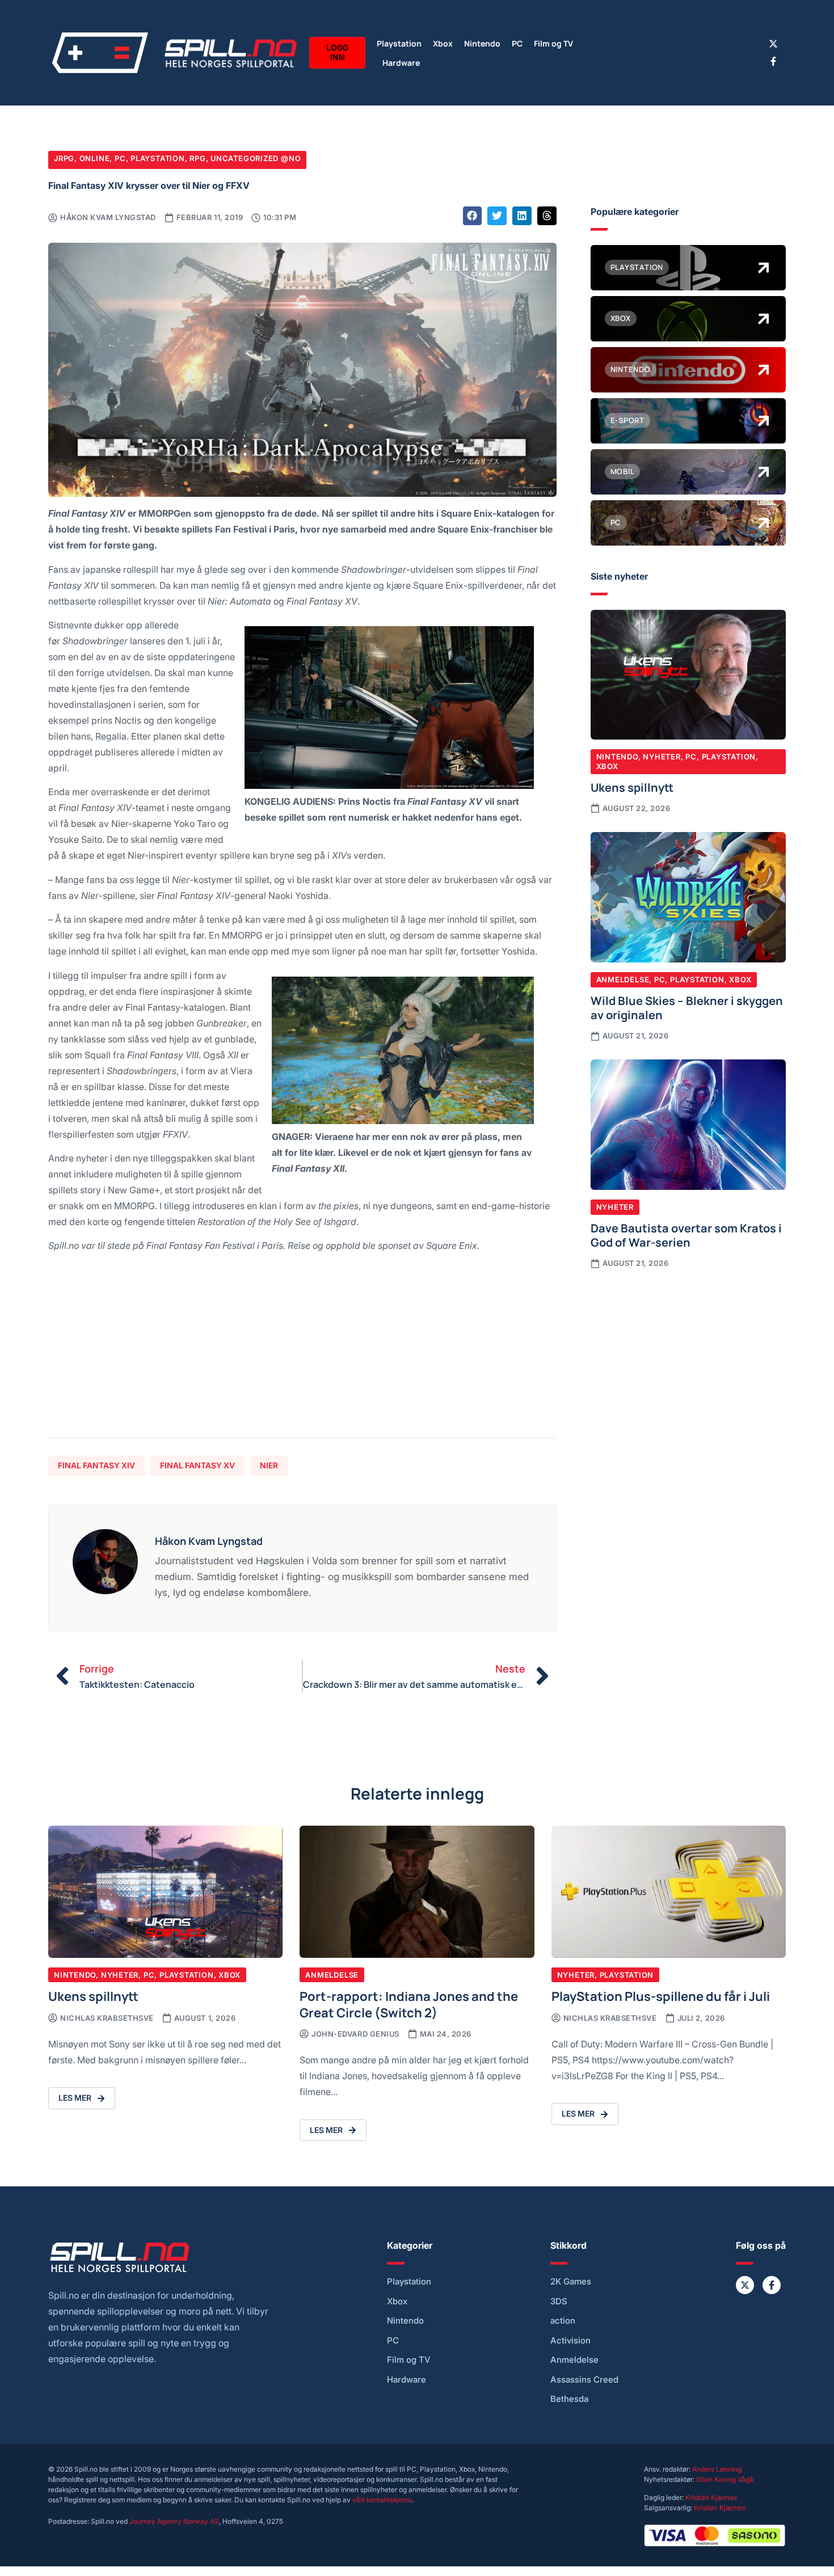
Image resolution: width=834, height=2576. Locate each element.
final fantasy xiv (96, 1465)
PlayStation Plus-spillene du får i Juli (661, 1996)
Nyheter (662, 757)
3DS (559, 2301)
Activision (570, 2341)
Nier (269, 1465)
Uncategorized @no (256, 158)
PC (517, 43)
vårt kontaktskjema (382, 2500)
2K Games (571, 2282)
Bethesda (569, 2399)
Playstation (399, 43)
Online (95, 158)
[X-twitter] (773, 44)
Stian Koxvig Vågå (725, 2479)
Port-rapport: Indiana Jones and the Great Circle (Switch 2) (409, 2003)
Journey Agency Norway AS (174, 2521)
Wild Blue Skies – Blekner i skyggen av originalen (687, 1007)
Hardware (401, 62)
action (563, 2321)
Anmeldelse (623, 979)
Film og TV (553, 43)
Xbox (443, 43)
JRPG (64, 158)
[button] (473, 216)
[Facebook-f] (773, 61)
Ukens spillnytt (632, 787)
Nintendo (482, 43)
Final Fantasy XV (197, 1465)
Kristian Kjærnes (711, 2497)
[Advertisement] (302, 1350)
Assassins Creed (584, 2380)
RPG (197, 158)
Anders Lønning (717, 2469)
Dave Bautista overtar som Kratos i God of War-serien (686, 1235)
